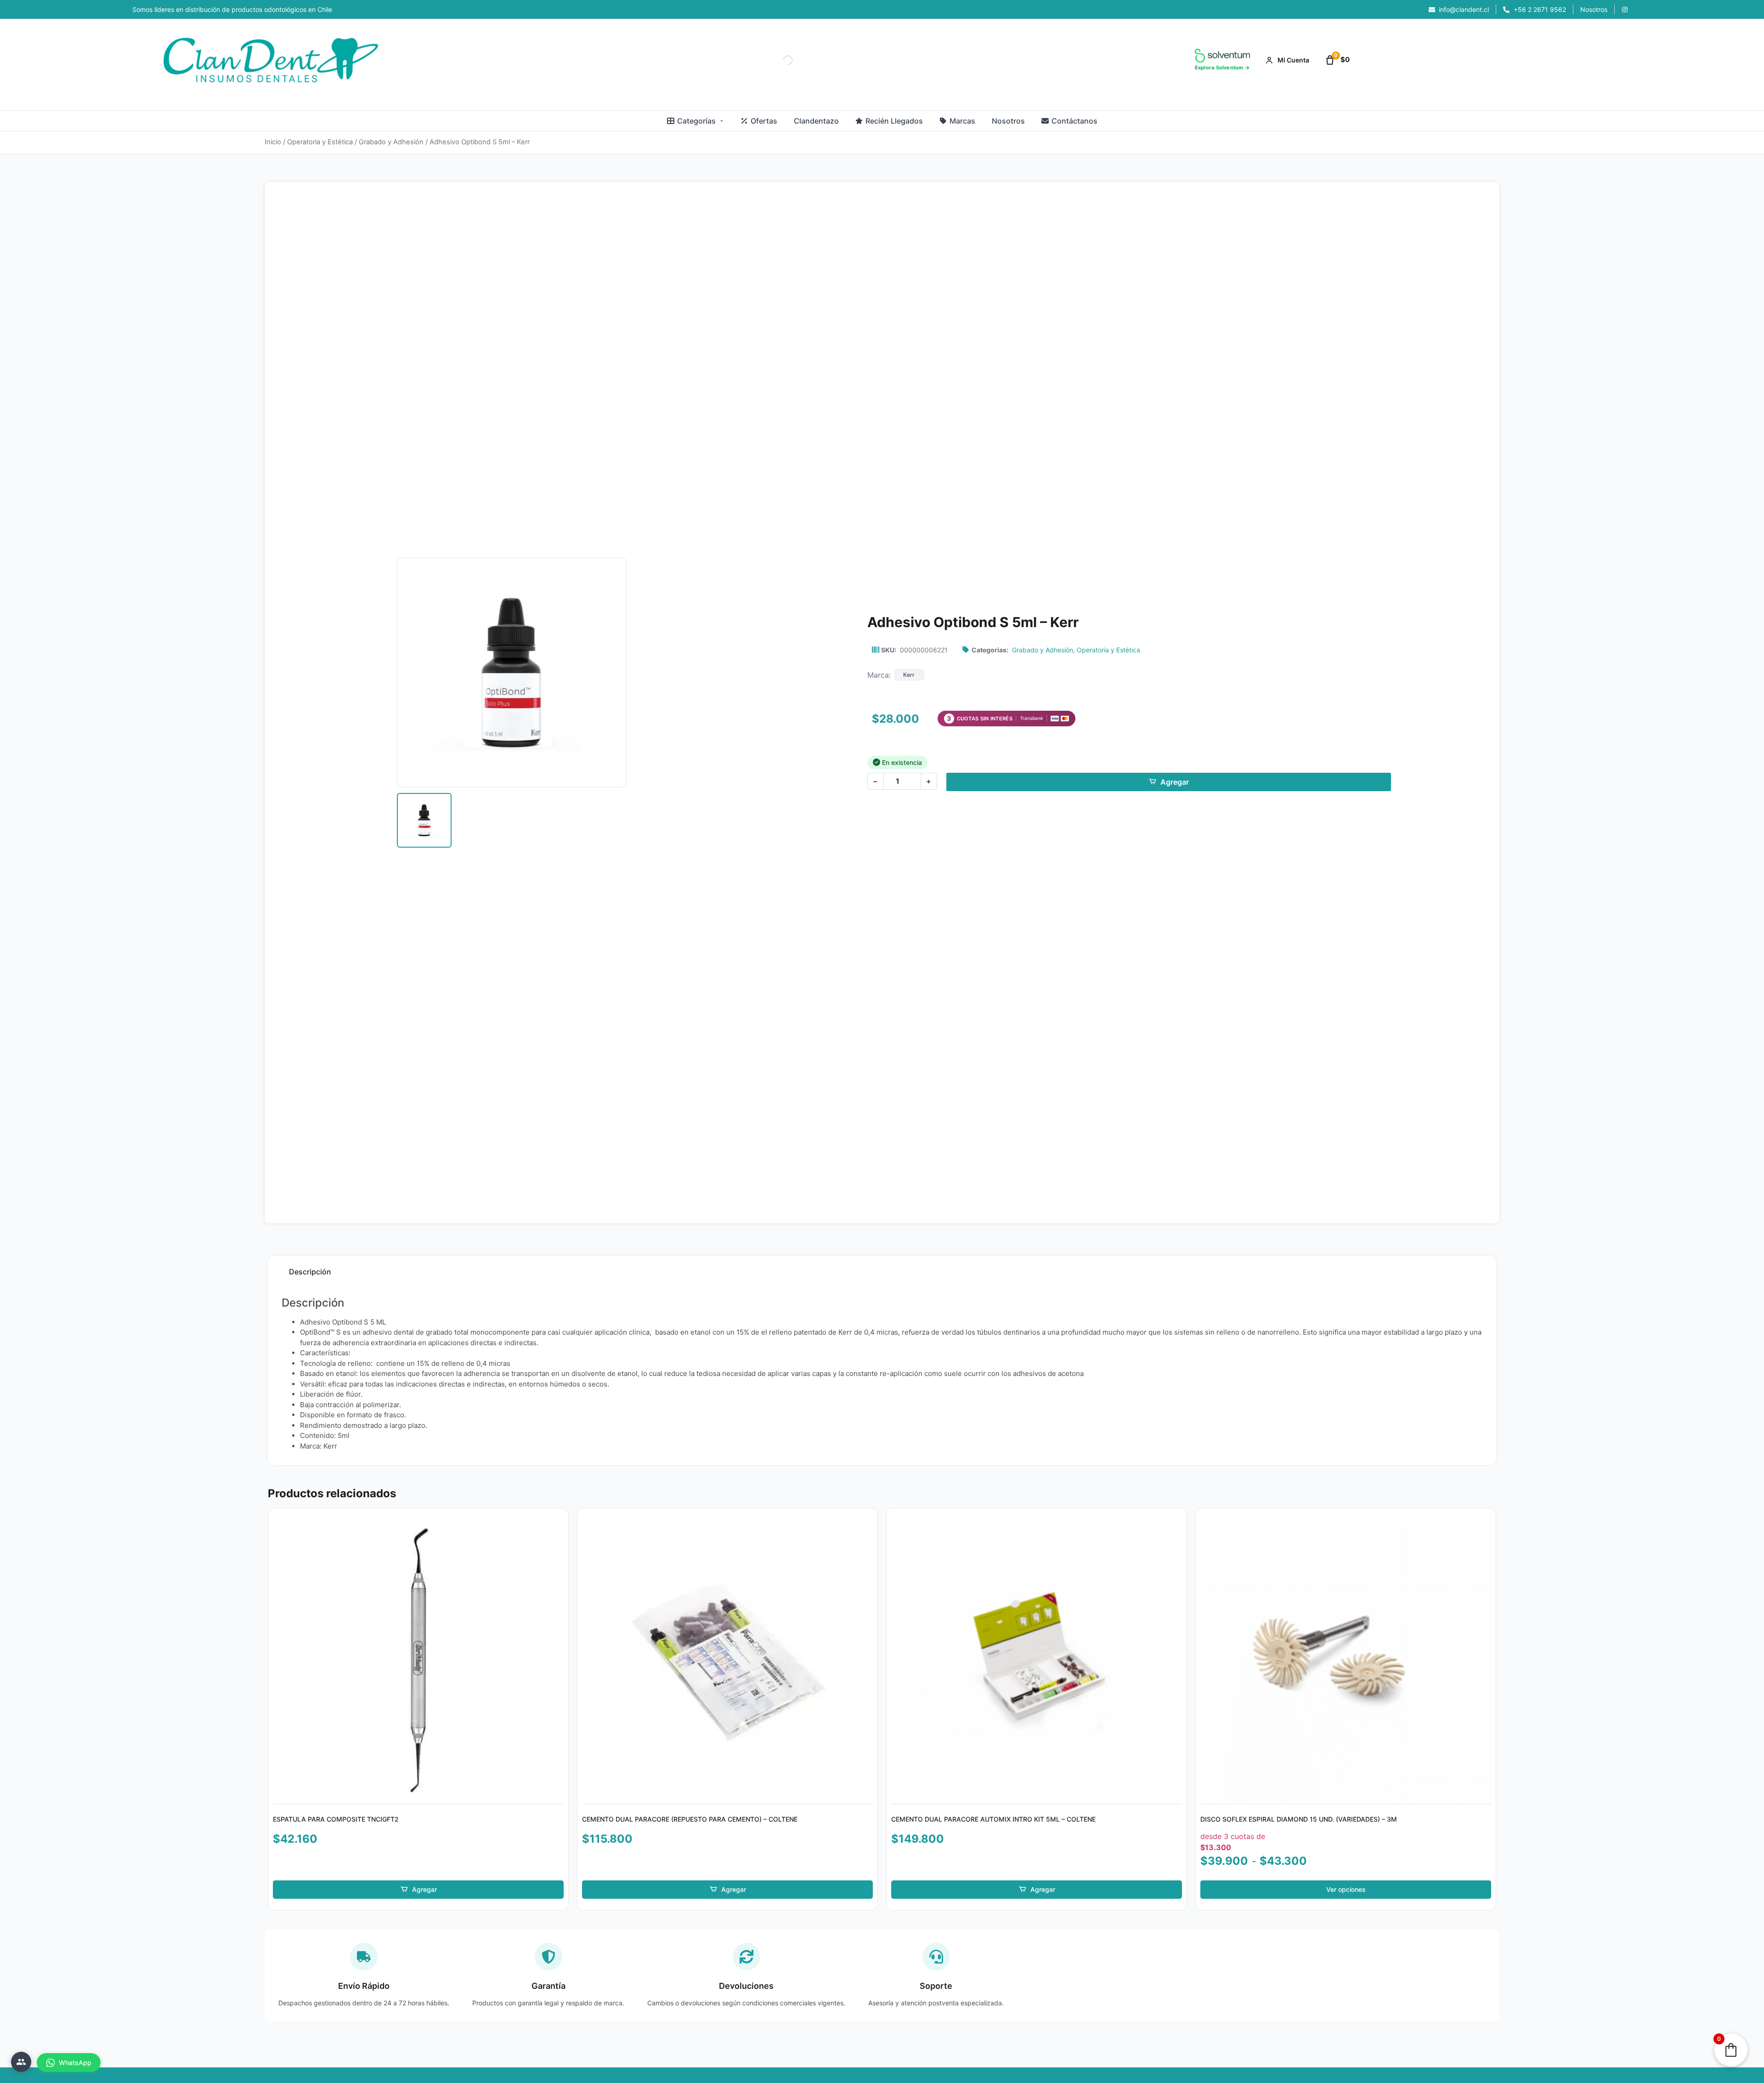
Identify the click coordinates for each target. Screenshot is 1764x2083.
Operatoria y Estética (320, 142)
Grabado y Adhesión (391, 142)
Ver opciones (1346, 1889)
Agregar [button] (424, 1889)
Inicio (273, 142)
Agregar (1175, 782)
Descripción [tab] (310, 1272)
